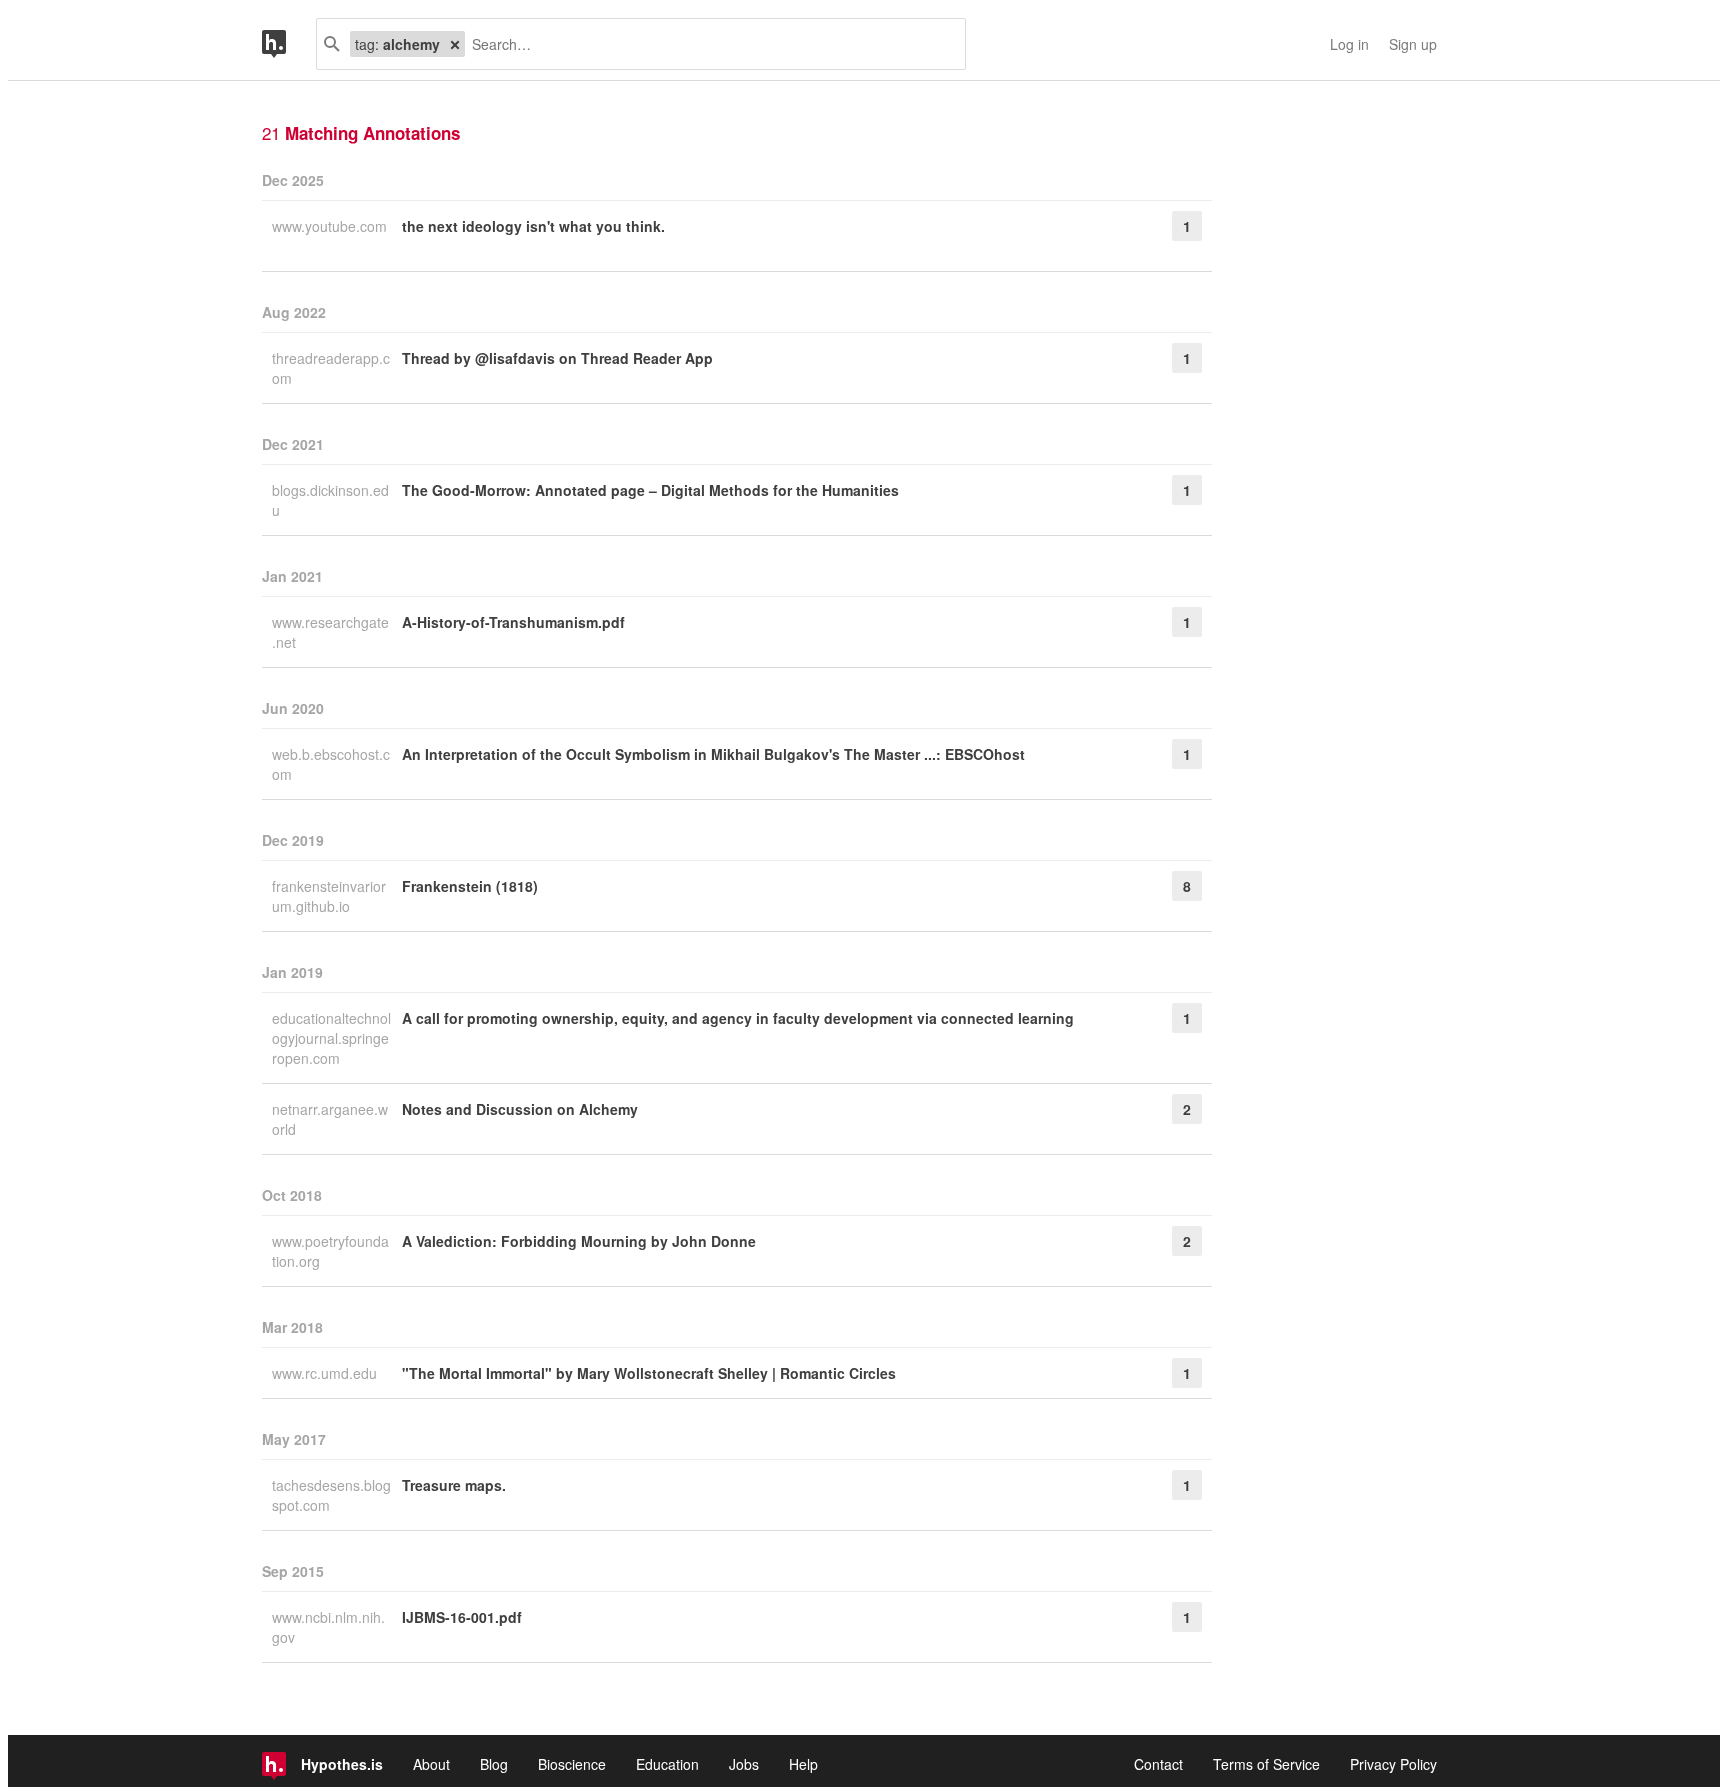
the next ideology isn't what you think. (533, 226)
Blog (494, 1764)
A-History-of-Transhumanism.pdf (513, 622)
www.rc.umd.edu (326, 1373)
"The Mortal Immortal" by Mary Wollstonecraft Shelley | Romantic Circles (649, 1373)
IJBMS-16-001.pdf (462, 1617)
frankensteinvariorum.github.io (329, 896)
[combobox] (707, 44)
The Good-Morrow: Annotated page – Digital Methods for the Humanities (650, 490)
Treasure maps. (454, 1485)
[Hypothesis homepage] (289, 44)
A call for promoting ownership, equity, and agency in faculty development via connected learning (738, 1018)
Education (667, 1764)
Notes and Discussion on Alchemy (520, 1109)
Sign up (1413, 44)
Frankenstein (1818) (470, 886)
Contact (1158, 1764)
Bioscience (572, 1764)
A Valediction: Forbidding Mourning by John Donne (579, 1241)
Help (803, 1764)
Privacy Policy (1393, 1764)
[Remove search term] (455, 44)
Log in (1349, 44)
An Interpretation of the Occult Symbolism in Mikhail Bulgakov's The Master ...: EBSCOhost (713, 754)
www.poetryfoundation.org (330, 1251)
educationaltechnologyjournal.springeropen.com (331, 1038)
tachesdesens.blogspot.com (331, 1495)
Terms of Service (1266, 1764)
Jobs (744, 1764)
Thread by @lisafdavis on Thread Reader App (557, 358)
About (431, 1764)
